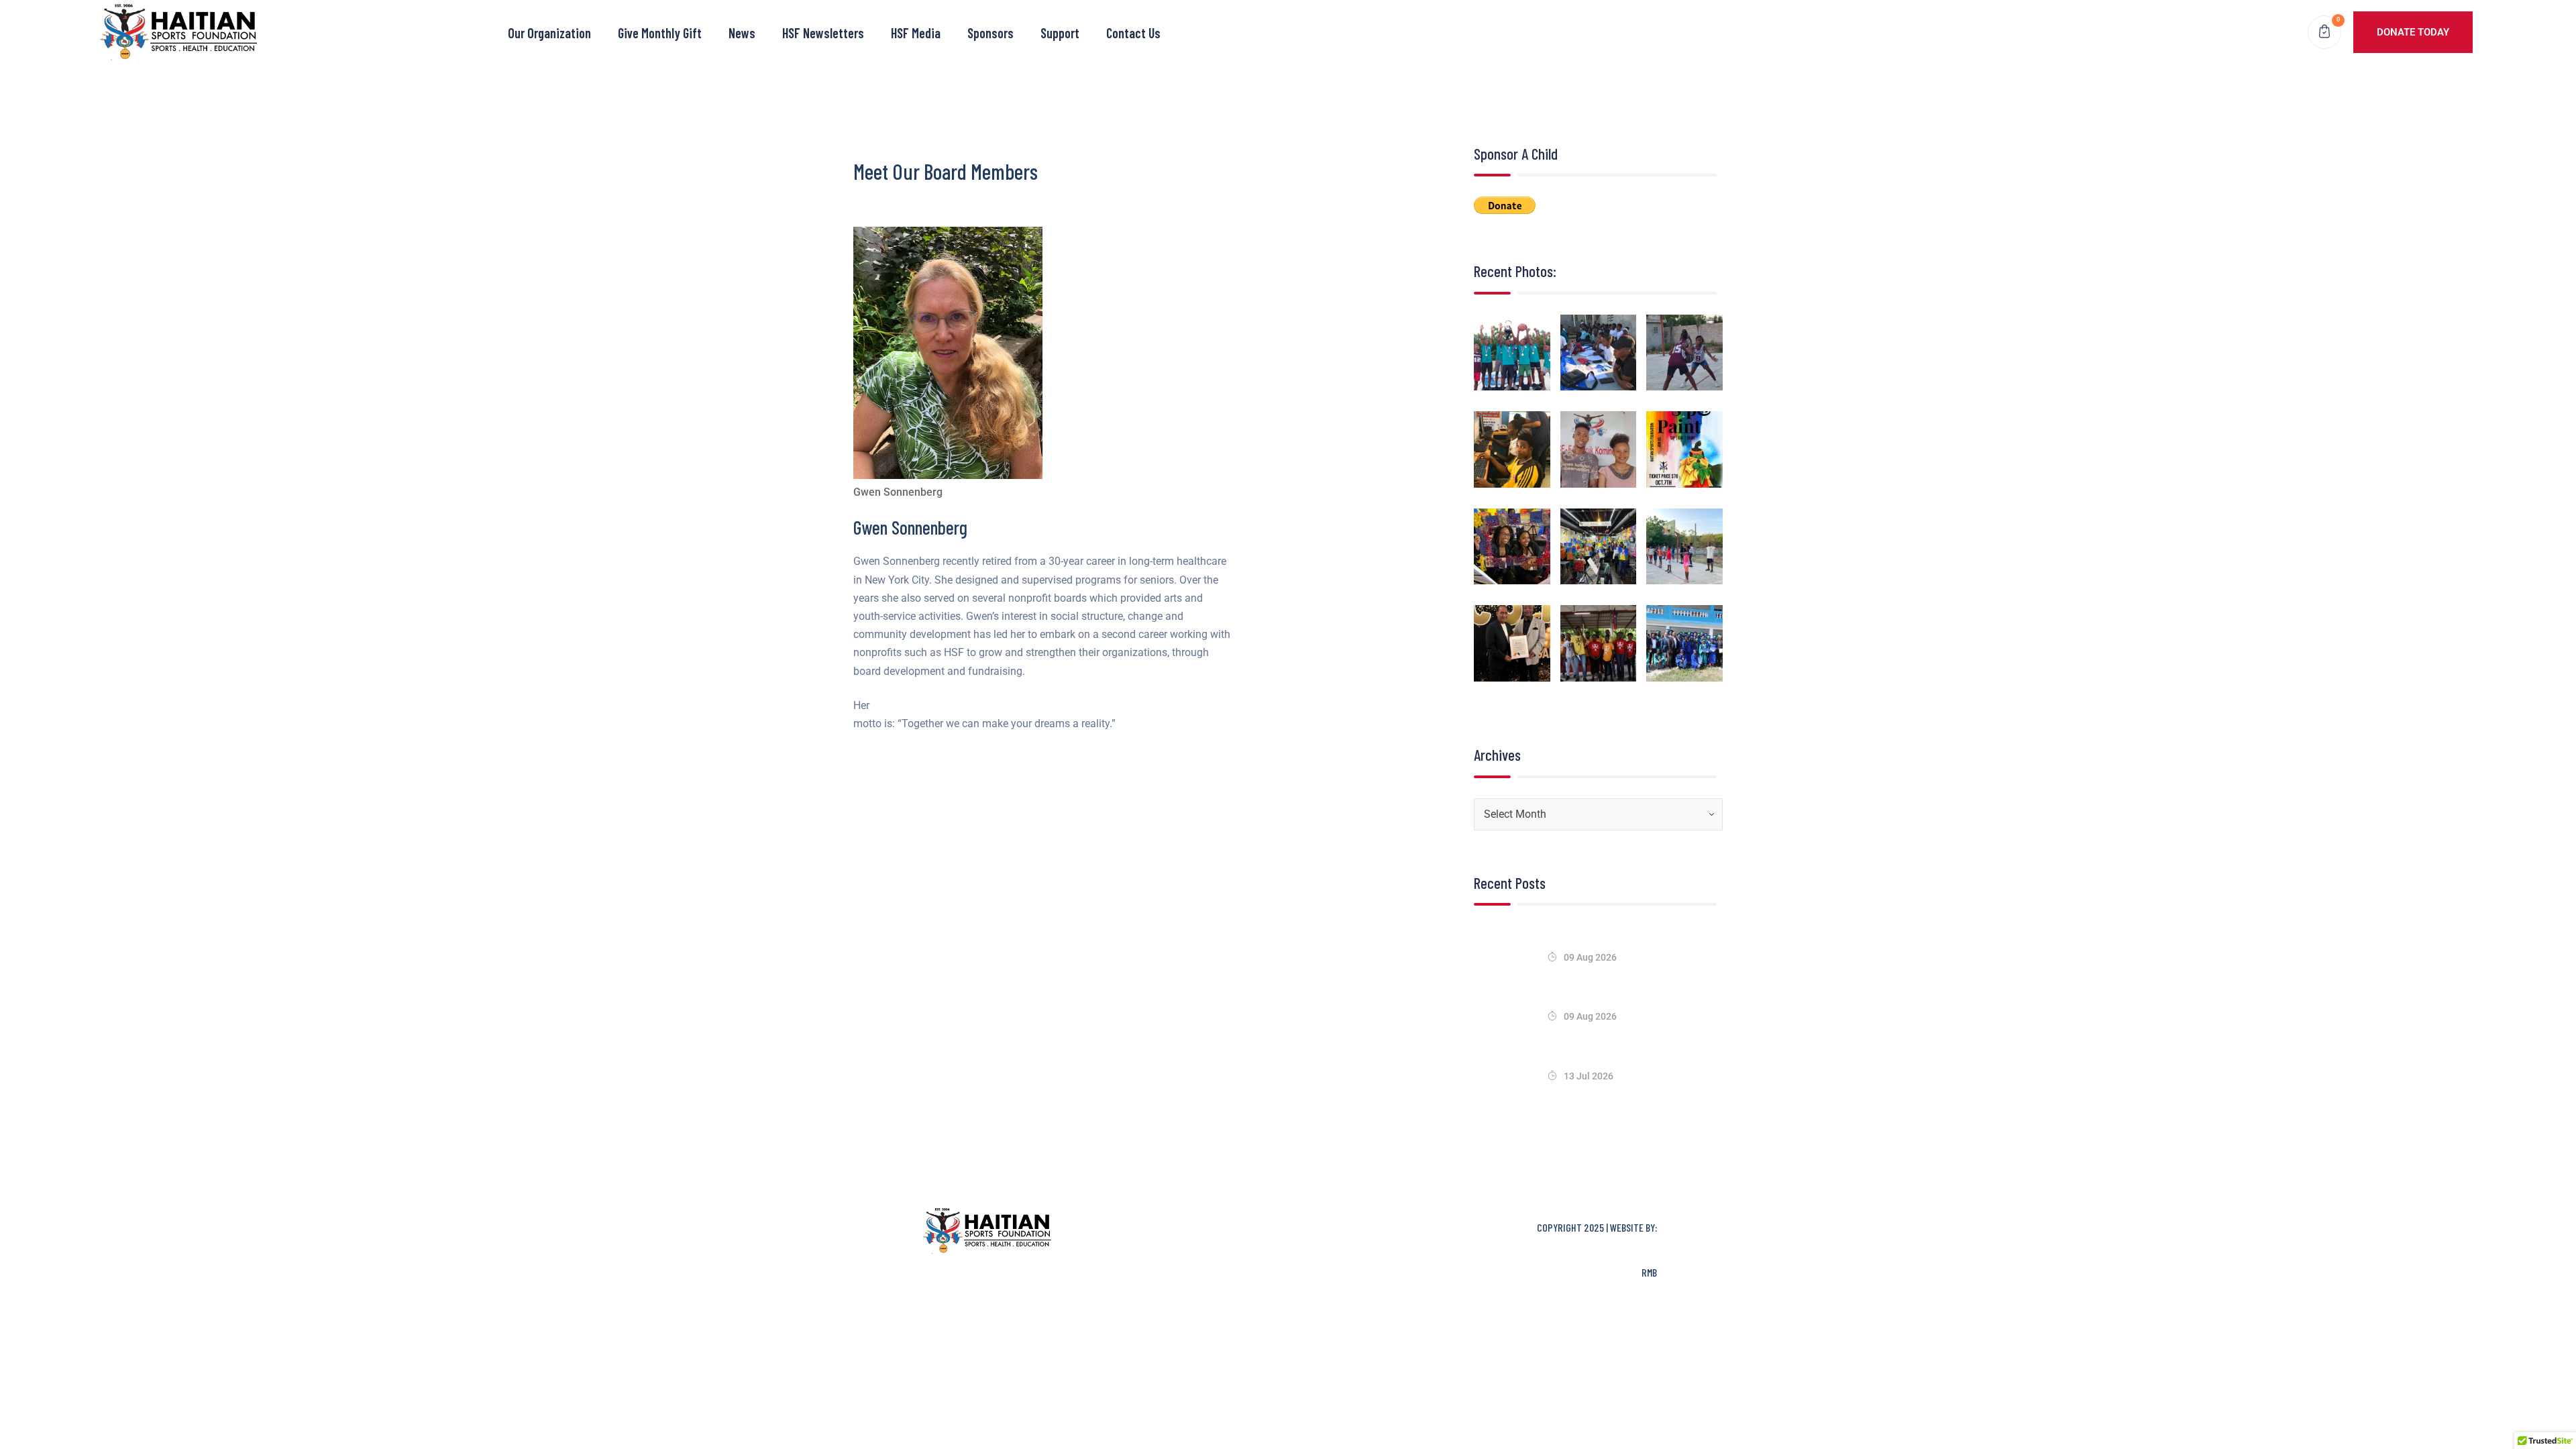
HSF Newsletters (823, 33)
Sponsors (990, 33)
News (742, 33)
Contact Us (1133, 33)
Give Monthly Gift (660, 33)
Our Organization (549, 33)
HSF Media (916, 33)
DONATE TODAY (2413, 32)
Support (1060, 33)
